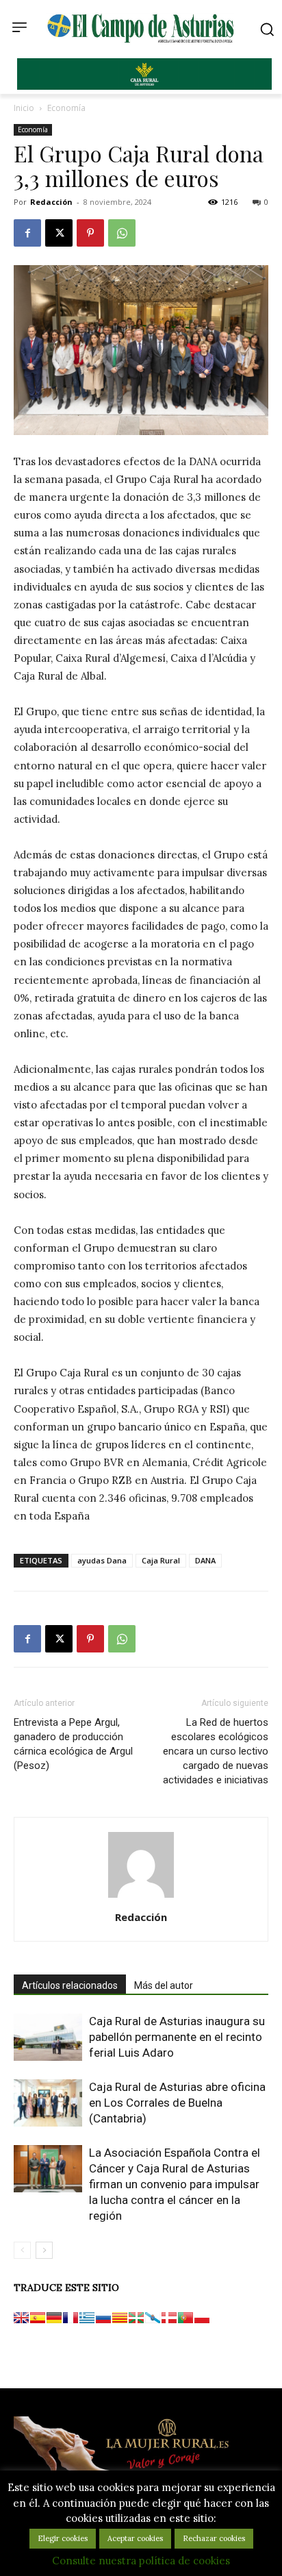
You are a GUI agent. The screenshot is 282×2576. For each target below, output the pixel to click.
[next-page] (44, 2250)
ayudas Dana (102, 1560)
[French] (70, 2318)
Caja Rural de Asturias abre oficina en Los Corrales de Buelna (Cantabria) (177, 2103)
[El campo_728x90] (144, 86)
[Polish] (202, 2318)
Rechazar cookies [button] (214, 2538)
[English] (21, 2318)
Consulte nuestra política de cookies (141, 2561)
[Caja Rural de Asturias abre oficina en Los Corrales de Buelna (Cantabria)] (48, 2103)
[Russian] (103, 2318)
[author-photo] (141, 1898)
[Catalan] (120, 2318)
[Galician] (153, 2318)
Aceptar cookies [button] (135, 2538)
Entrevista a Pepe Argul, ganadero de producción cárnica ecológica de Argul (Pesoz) (73, 1744)
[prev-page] (22, 2250)
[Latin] (87, 2318)
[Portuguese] (185, 2318)
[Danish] (169, 2318)
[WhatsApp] (122, 233)
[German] (54, 2318)
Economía (66, 108)
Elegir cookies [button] (63, 2538)
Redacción (51, 202)
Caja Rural (161, 1560)
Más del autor (164, 1985)
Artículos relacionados (70, 1985)
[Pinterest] (90, 233)
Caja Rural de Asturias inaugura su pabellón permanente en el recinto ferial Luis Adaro (177, 2037)
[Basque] (136, 2318)
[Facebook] (27, 233)
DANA (205, 1560)
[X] (59, 233)
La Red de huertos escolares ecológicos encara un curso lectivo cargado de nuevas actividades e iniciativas (216, 1751)
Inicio (24, 108)
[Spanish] (38, 2318)
